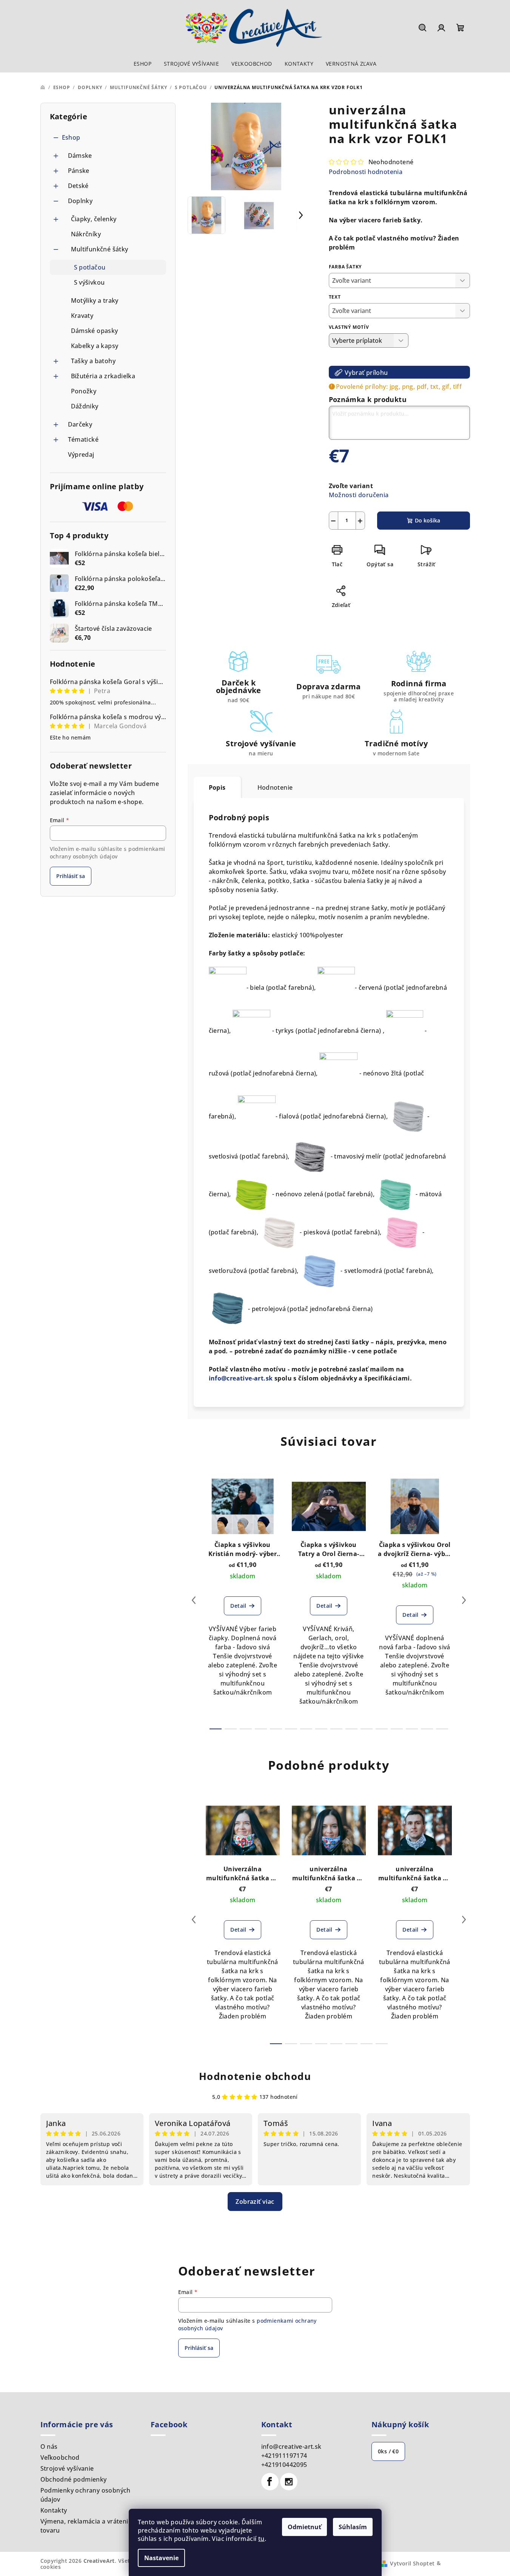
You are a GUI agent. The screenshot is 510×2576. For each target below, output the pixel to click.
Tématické (83, 439)
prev (194, 1600)
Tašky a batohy (93, 361)
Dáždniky (85, 406)
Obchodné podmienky (74, 2479)
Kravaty (82, 316)
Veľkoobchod (60, 2457)
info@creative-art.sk (242, 1378)
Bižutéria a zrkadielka (103, 376)
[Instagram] (289, 2482)
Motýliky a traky (95, 300)
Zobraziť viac (255, 2202)
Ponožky (84, 391)
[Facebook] (270, 2482)
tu (261, 2539)
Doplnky (80, 201)
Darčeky (80, 424)
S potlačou (90, 267)
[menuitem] (143, 64)
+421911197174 (284, 2456)
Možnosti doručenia (359, 495)
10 (367, 1729)
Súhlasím (353, 2527)
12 (397, 1729)
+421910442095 (284, 2465)
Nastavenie (161, 2558)
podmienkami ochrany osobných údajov (108, 853)
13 (412, 1729)
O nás (49, 2447)
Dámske (80, 156)
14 (427, 1729)
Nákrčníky (86, 234)
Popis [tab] (217, 787)
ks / (388, 2451)
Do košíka (428, 520)
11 (382, 1729)
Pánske (79, 171)
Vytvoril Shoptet (412, 2563)
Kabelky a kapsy (95, 346)
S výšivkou (89, 282)
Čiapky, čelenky (94, 219)
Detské (78, 186)
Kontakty (54, 2510)
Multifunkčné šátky (100, 249)
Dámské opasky (95, 331)
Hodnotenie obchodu (255, 2076)
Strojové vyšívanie (67, 2468)
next (464, 1600)
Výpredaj (81, 454)
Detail (238, 1606)
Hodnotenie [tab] (275, 787)
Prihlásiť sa (71, 876)
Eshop (71, 137)
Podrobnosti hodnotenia (366, 172)
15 (442, 1729)
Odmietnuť (304, 2527)
